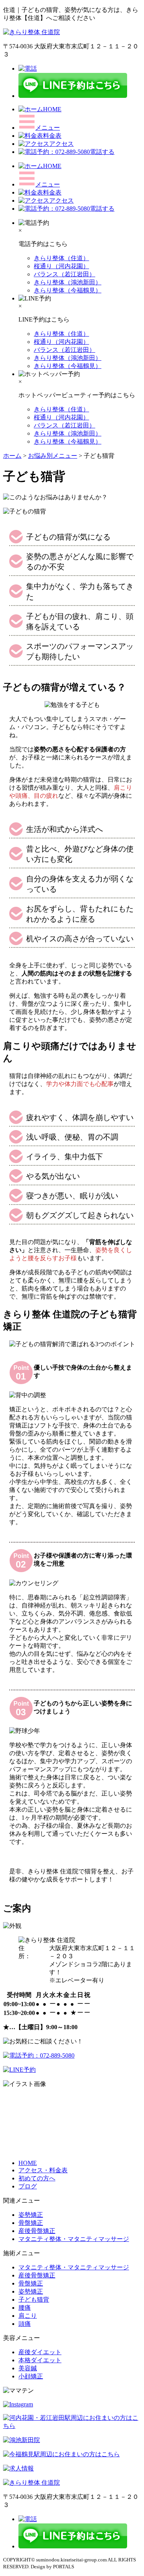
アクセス (61, 144)
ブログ (28, 2186)
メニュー (48, 128)
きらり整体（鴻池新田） (68, 282)
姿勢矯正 (31, 2215)
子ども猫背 (34, 2300)
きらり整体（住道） (61, 258)
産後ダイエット (40, 2352)
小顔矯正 (31, 2376)
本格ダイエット (40, 2360)
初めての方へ (37, 2178)
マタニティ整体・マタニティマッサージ (74, 2239)
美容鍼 (28, 2368)
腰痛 (25, 2308)
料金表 (52, 136)
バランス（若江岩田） (65, 274)
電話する (102, 152)
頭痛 (25, 2324)
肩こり (28, 2316)
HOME (52, 109)
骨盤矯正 (31, 2223)
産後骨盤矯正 (37, 2231)
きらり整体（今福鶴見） (68, 290)
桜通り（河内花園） (61, 266)
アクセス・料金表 (43, 2170)
